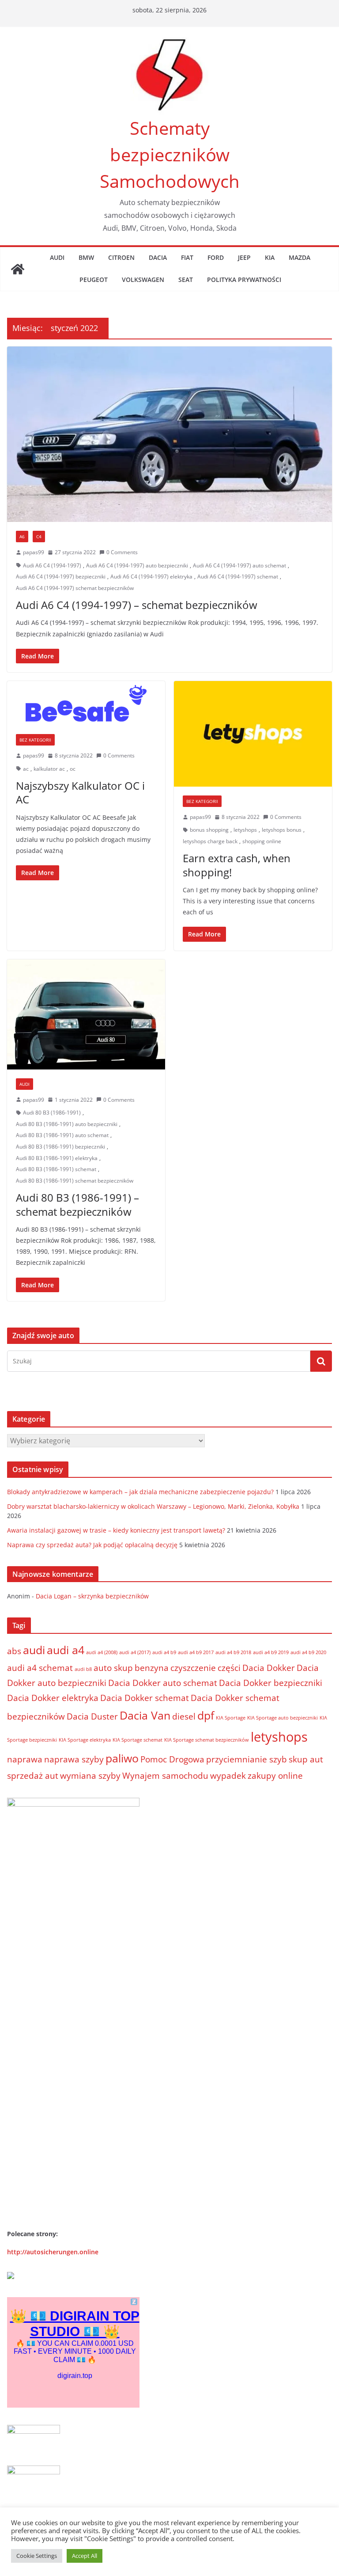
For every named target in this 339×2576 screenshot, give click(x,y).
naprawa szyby (74, 1759)
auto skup (113, 1668)
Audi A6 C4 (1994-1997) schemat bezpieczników (75, 588)
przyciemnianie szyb (247, 1759)
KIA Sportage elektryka (85, 1740)
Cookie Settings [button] (37, 2556)
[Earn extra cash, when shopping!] (253, 734)
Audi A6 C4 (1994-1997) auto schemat (239, 565)
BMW (86, 257)
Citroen (121, 257)
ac (26, 769)
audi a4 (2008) (102, 1652)
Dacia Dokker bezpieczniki (271, 1683)
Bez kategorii (35, 740)
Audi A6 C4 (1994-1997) (52, 565)
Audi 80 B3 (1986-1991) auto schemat (62, 1135)
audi (34, 1650)
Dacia (158, 257)
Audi (57, 257)
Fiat (187, 257)
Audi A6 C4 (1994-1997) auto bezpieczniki (137, 565)
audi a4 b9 (164, 1652)
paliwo (122, 1758)
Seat (186, 280)
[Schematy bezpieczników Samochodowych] (18, 269)
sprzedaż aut (33, 1776)
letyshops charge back (210, 841)
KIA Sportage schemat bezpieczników (207, 1740)
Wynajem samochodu (165, 1776)
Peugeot (94, 280)
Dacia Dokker (269, 1668)
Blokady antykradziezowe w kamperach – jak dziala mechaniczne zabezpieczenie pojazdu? (140, 1492)
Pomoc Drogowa (172, 1759)
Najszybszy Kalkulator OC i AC (80, 792)
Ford (216, 257)
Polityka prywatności (244, 280)
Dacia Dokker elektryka (53, 1698)
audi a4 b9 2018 (233, 1652)
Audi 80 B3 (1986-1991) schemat (56, 1169)
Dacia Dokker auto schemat (163, 1683)
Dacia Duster (92, 1716)
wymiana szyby (90, 1776)
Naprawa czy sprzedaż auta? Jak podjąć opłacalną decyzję (92, 1545)
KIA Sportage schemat (137, 1740)
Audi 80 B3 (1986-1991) (52, 1113)
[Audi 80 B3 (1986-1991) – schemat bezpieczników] (86, 1014)
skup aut (306, 1759)
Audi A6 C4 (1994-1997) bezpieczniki (61, 576)
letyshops (245, 830)
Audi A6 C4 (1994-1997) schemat (238, 576)
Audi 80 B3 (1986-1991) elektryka (57, 1158)
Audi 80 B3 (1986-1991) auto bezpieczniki (67, 1124)
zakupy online (275, 1776)
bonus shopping (209, 830)
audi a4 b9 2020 (308, 1652)
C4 (39, 537)
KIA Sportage (231, 1718)
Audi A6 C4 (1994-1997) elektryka (151, 576)
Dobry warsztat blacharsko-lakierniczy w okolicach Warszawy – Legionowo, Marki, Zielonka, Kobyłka (153, 1506)
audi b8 (83, 1669)
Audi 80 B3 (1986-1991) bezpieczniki (60, 1147)
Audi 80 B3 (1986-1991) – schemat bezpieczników (77, 1204)
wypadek (228, 1776)
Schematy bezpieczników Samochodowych (170, 154)
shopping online (262, 841)
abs (14, 1651)
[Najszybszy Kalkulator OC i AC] (86, 703)
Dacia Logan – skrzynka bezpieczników (92, 1596)
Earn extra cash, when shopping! (237, 865)
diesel (184, 1716)
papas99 (34, 552)
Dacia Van (145, 1715)
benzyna (152, 1668)
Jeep (244, 257)
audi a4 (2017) (135, 1652)
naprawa (25, 1759)
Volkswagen (143, 280)
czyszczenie (193, 1668)
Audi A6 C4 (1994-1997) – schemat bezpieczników (137, 605)
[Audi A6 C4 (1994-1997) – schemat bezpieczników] (169, 434)
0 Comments (122, 552)
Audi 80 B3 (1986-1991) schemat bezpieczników (75, 1181)
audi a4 (66, 1650)
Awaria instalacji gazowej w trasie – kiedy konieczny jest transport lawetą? (116, 1530)
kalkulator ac (49, 769)
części (229, 1668)
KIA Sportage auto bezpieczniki (282, 1718)
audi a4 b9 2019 (271, 1652)
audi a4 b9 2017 (196, 1652)
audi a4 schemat (40, 1668)
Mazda (299, 257)
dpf (206, 1715)
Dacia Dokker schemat (145, 1698)
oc (73, 769)
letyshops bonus (282, 830)
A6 (22, 537)
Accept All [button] (85, 2556)
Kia (270, 257)
